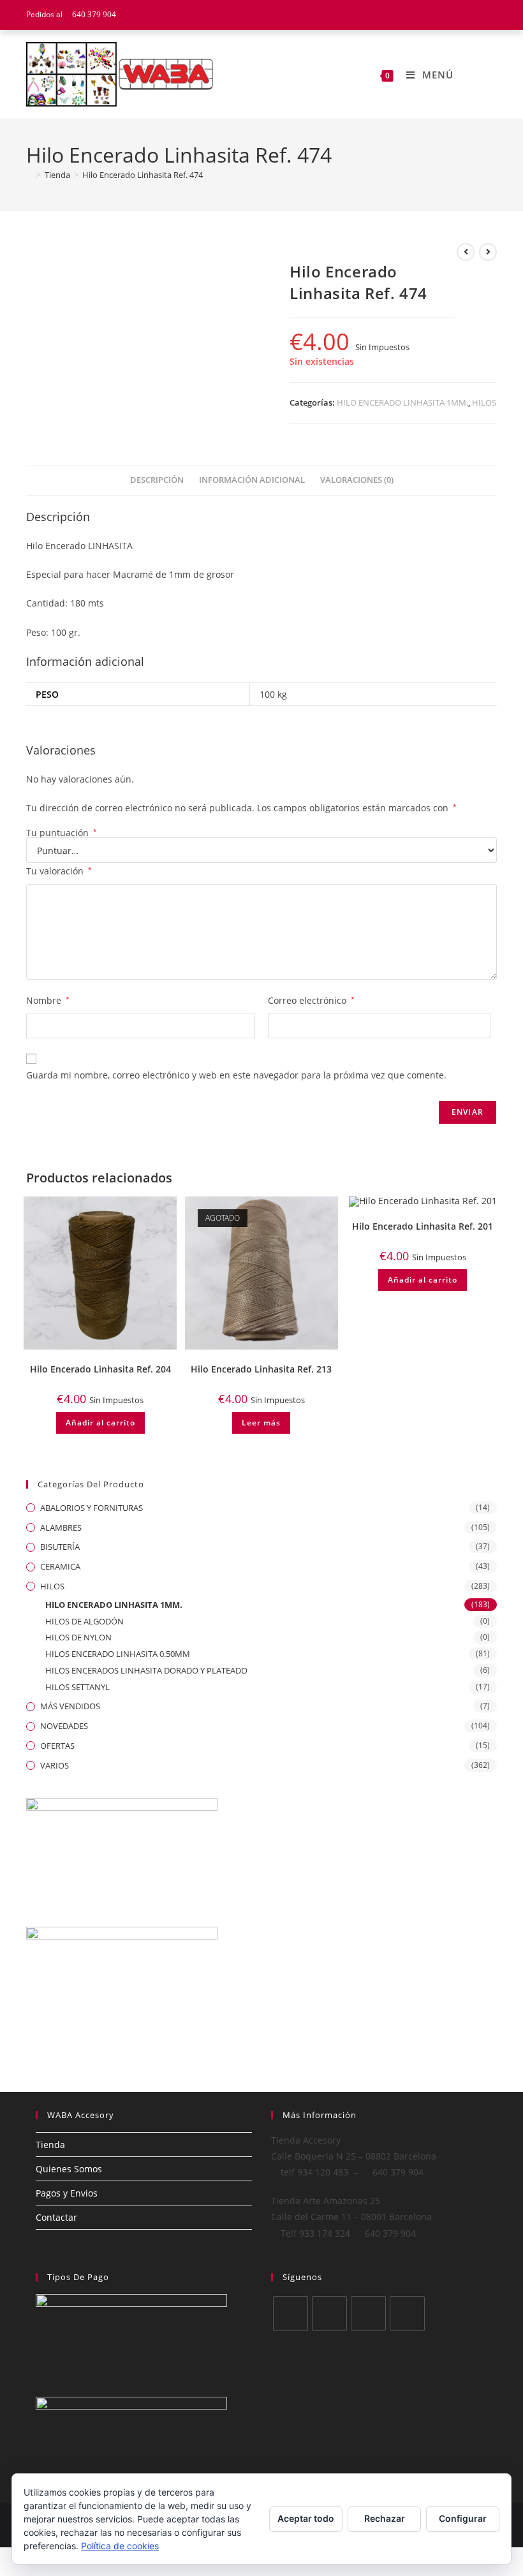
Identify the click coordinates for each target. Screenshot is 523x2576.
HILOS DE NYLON (78, 1637)
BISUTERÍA (60, 1547)
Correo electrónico (311, 1000)
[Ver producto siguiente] (488, 252)
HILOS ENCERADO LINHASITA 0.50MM (118, 1654)
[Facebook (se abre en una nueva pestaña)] (461, 15)
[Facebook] (329, 2314)
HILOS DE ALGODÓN (85, 1621)
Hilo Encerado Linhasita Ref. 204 (100, 1369)
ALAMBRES (61, 1527)
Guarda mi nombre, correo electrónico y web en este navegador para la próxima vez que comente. (236, 1075)
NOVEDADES (64, 1726)
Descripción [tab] (157, 480)
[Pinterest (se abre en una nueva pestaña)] (477, 15)
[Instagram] (368, 2314)
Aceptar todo (306, 2518)
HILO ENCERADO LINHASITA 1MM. (402, 402)
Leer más (261, 1423)
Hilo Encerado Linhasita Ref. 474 (143, 175)
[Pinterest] (407, 2314)
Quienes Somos (69, 2169)
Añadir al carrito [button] (100, 1423)
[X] (291, 2314)
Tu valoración (59, 871)
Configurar (463, 2518)
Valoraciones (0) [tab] (357, 480)
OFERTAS (57, 1746)
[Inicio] (29, 175)
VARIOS (55, 1765)
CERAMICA (60, 1566)
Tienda (50, 2145)
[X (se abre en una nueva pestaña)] (445, 15)
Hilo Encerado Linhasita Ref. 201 (423, 1226)
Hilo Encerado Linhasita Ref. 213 (261, 1369)
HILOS (484, 402)
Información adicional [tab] (252, 480)
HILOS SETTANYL (77, 1687)
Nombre (48, 1000)
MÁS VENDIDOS (70, 1706)
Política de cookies (120, 2546)
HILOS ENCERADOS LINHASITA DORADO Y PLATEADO (146, 1670)
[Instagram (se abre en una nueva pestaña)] (491, 15)
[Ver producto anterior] (466, 252)
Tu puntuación (62, 833)
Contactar (56, 2217)
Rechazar (385, 2518)
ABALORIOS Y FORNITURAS (92, 1508)
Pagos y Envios (67, 2193)
